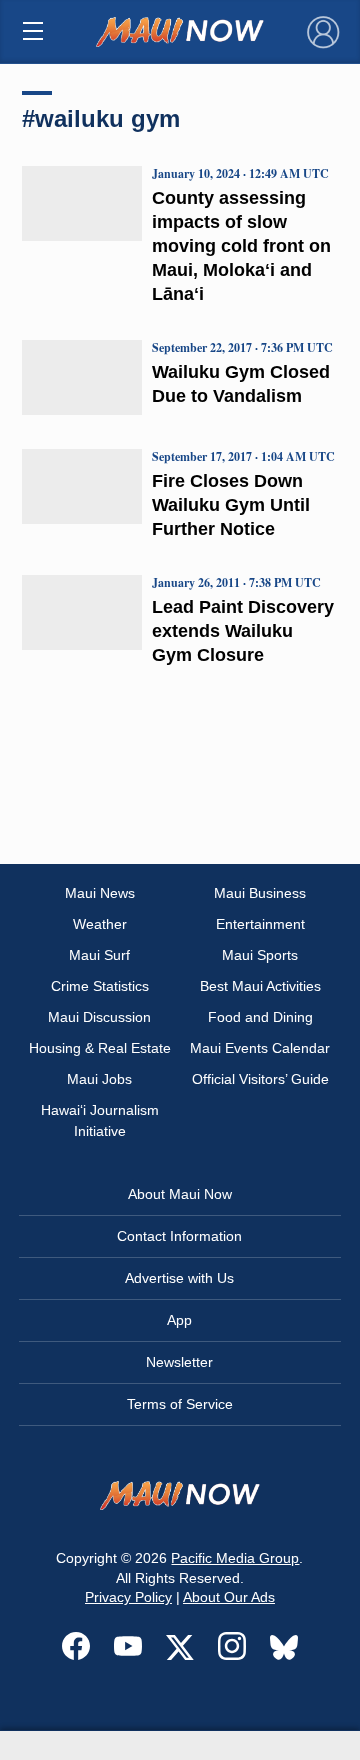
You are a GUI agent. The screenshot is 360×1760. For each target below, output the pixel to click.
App (179, 1320)
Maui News (100, 893)
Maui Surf (99, 955)
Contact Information (179, 1236)
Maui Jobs (99, 1079)
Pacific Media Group (235, 1558)
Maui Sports (260, 955)
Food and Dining (260, 1017)
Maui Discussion (99, 1017)
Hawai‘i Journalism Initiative (100, 1120)
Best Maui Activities (260, 986)
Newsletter (179, 1362)
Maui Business (260, 893)
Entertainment (260, 924)
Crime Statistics (100, 986)
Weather (100, 924)
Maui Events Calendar (260, 1048)
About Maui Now (180, 1194)
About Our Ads (229, 1597)
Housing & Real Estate (100, 1048)
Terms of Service (180, 1404)
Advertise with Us (179, 1278)
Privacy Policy (128, 1597)
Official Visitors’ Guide (260, 1079)
